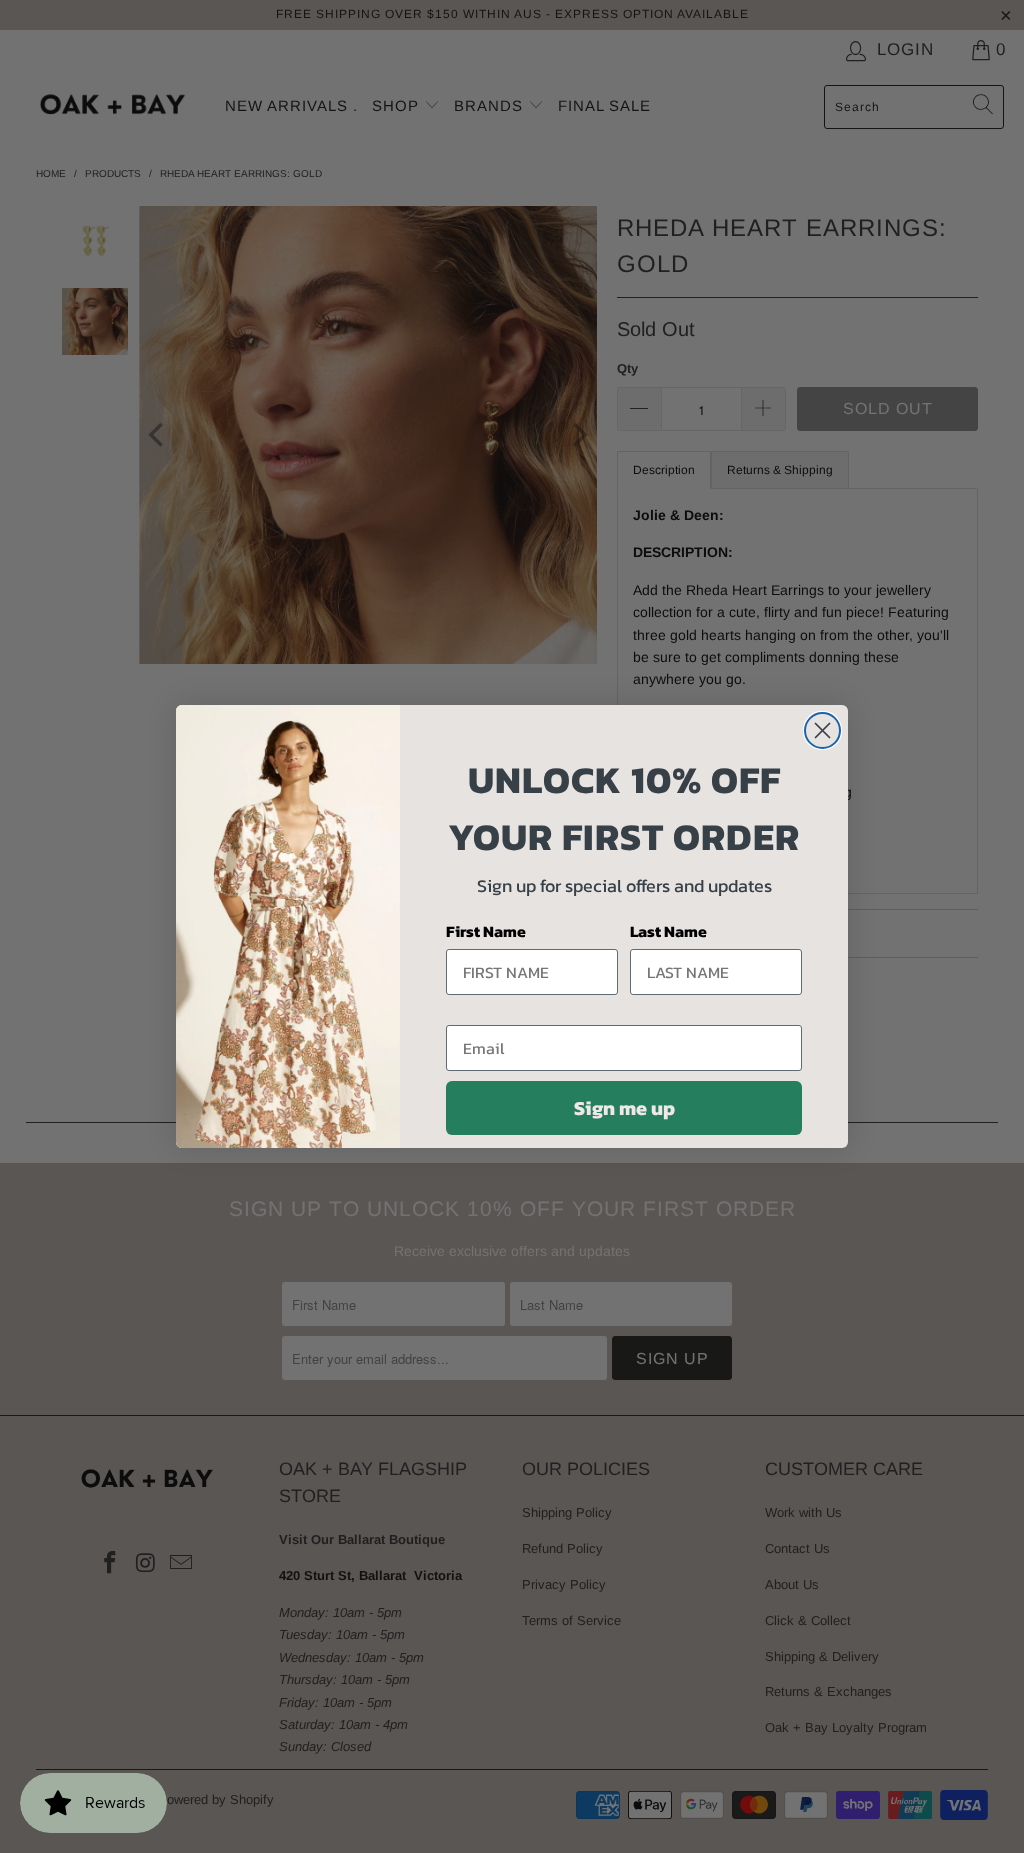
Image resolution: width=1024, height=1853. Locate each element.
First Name (486, 931)
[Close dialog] (822, 730)
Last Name (668, 931)
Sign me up (624, 1108)
